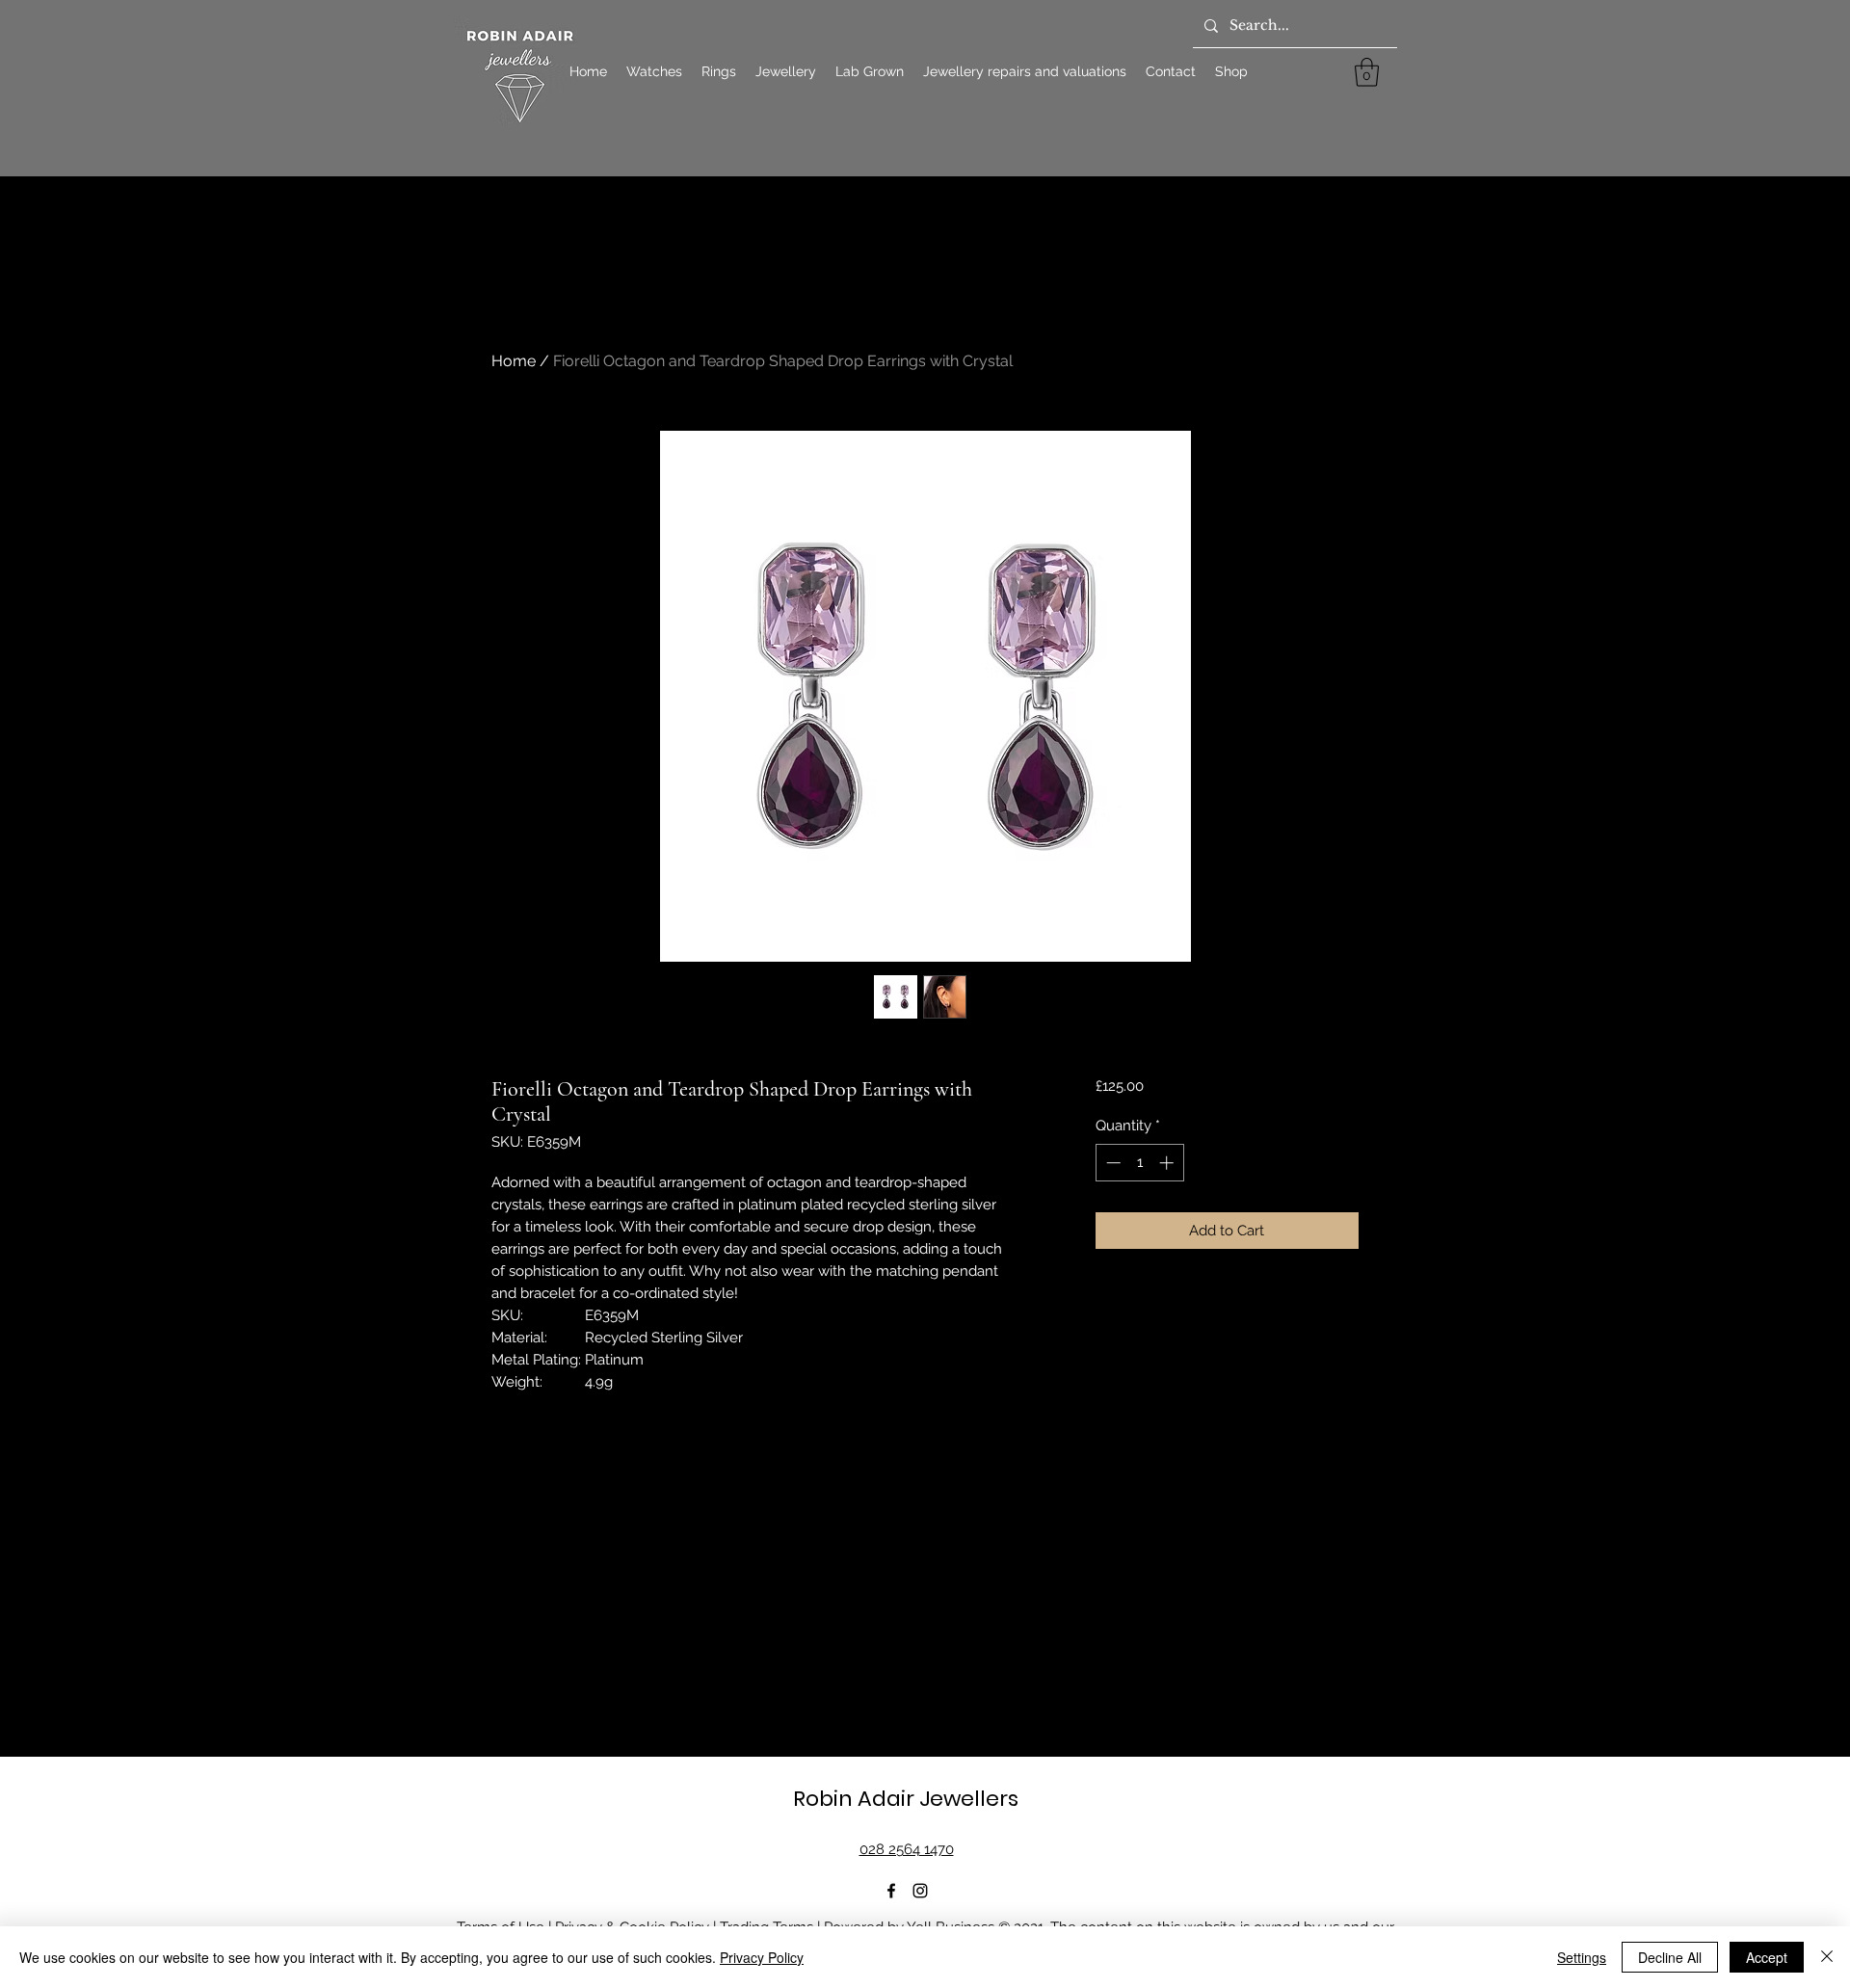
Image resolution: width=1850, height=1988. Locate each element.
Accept (1767, 1957)
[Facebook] (891, 1891)
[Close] (1827, 1957)
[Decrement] (1111, 1163)
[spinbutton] (1139, 1163)
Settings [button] (1582, 1957)
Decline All (1670, 1957)
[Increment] (1168, 1163)
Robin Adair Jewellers (906, 1799)
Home (514, 361)
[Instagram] (920, 1891)
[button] (1367, 72)
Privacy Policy (762, 1957)
